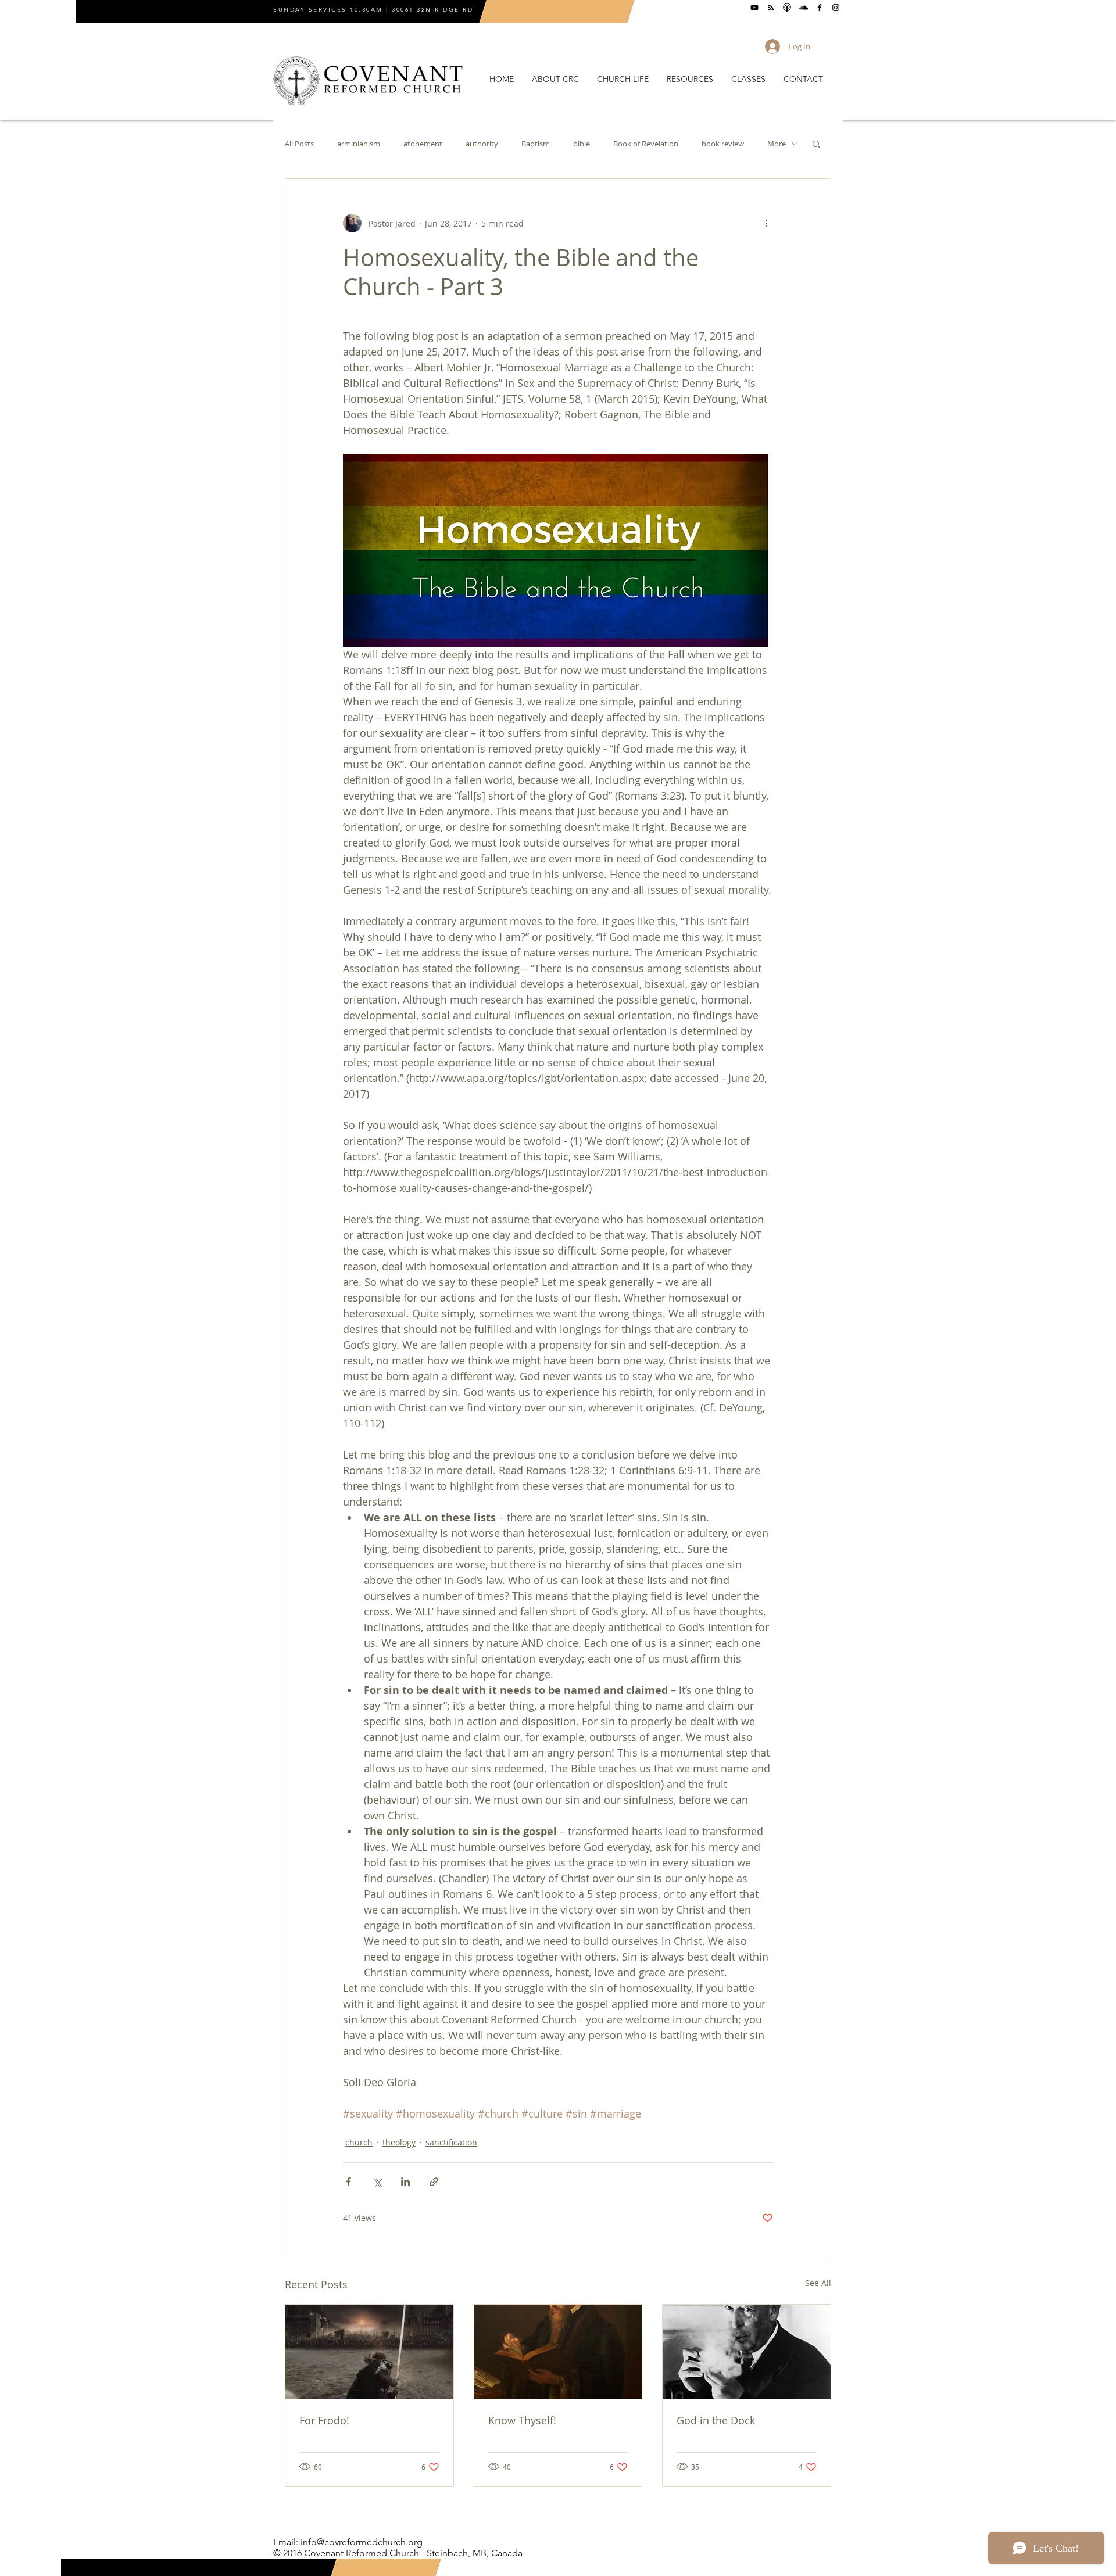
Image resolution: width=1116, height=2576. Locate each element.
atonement (423, 144)
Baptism (536, 144)
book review (723, 144)
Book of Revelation (646, 144)
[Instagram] (836, 8)
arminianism (359, 144)
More (777, 144)
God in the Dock (716, 2420)
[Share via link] (434, 2182)
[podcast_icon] (787, 8)
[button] (555, 79)
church (359, 2142)
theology (399, 2142)
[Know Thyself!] (558, 2352)
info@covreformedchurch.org (362, 2542)
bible (582, 144)
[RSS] (771, 8)
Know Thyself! (522, 2420)
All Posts (299, 144)
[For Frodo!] (369, 2352)
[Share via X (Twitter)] (377, 2182)
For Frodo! (324, 2420)
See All (818, 2283)
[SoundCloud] (803, 8)
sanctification (451, 2142)
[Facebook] (820, 8)
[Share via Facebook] (348, 2182)
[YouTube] (754, 8)
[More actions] (766, 223)
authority (482, 144)
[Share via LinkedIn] (405, 2182)
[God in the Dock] (747, 2352)
